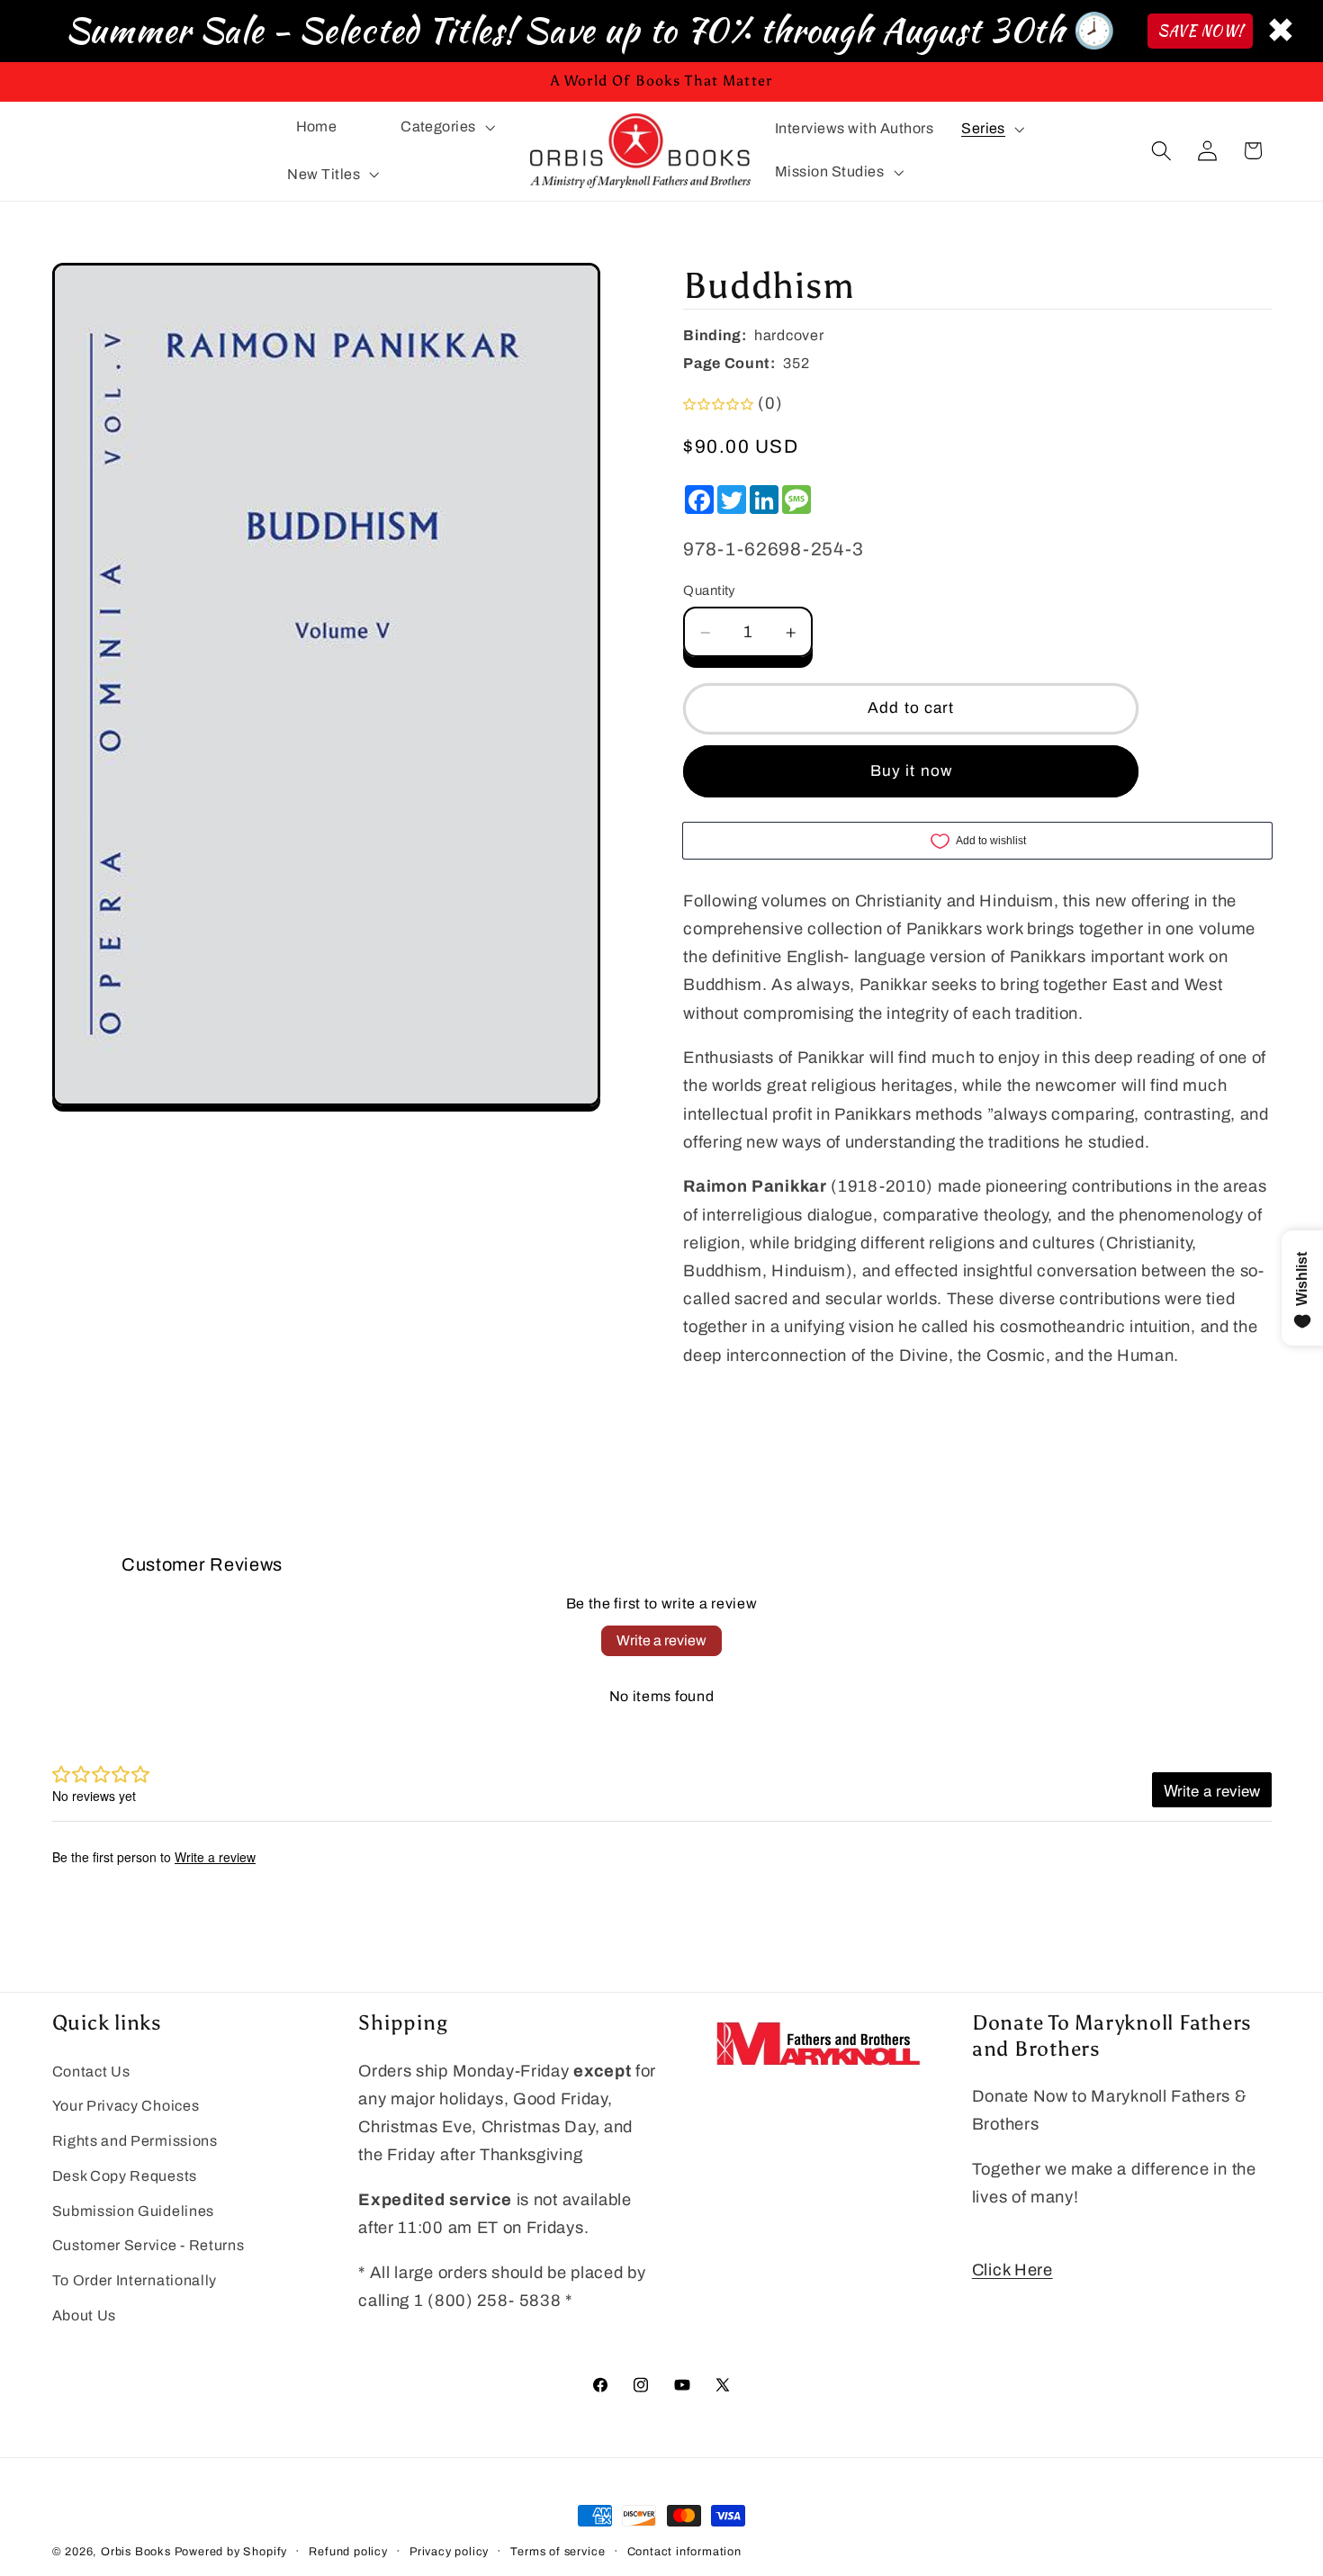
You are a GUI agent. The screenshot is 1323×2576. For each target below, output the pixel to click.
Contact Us (91, 2072)
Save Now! (1200, 31)
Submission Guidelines (134, 2211)
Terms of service (558, 2552)
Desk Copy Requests (125, 2176)
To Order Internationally (135, 2281)
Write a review (661, 1640)
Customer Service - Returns (148, 2246)
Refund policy (348, 2552)
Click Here (1012, 2271)
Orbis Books (136, 2552)
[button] (445, 127)
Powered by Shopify (231, 2552)
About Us (85, 2316)
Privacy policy (449, 2552)
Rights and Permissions (135, 2142)
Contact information (684, 2552)
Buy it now (912, 771)
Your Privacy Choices (126, 2107)
